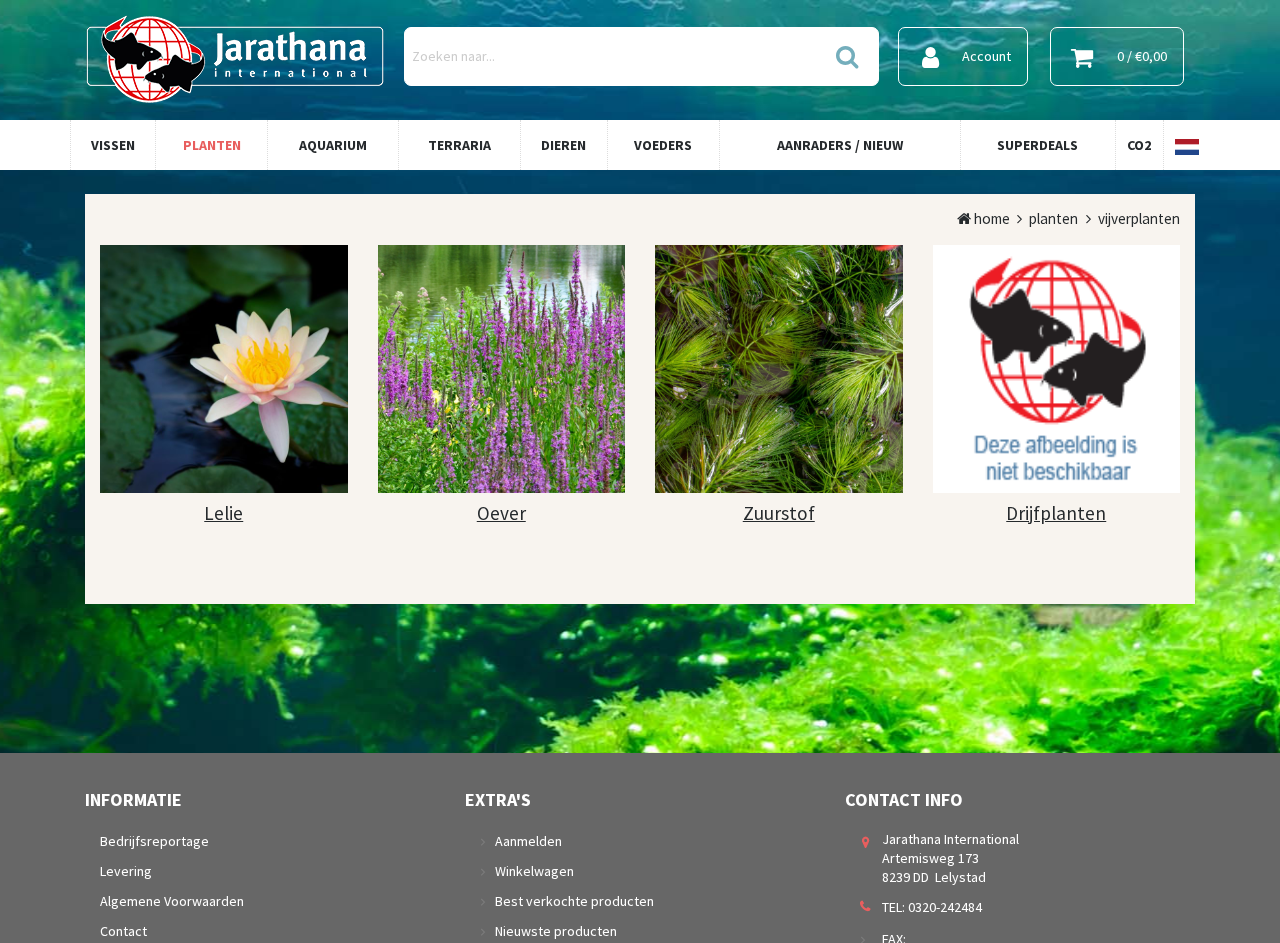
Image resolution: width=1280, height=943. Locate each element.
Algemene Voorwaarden (172, 901)
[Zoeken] (846, 56)
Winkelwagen (534, 871)
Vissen (113, 145)
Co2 (1139, 145)
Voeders (663, 145)
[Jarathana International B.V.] (235, 56)
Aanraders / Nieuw (840, 145)
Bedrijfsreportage (154, 841)
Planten (212, 145)
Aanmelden (528, 841)
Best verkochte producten (574, 901)
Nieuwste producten (556, 931)
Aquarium (333, 145)
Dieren (563, 145)
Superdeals (1037, 145)
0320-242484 (945, 907)
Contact (123, 931)
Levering (126, 871)
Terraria (459, 145)
